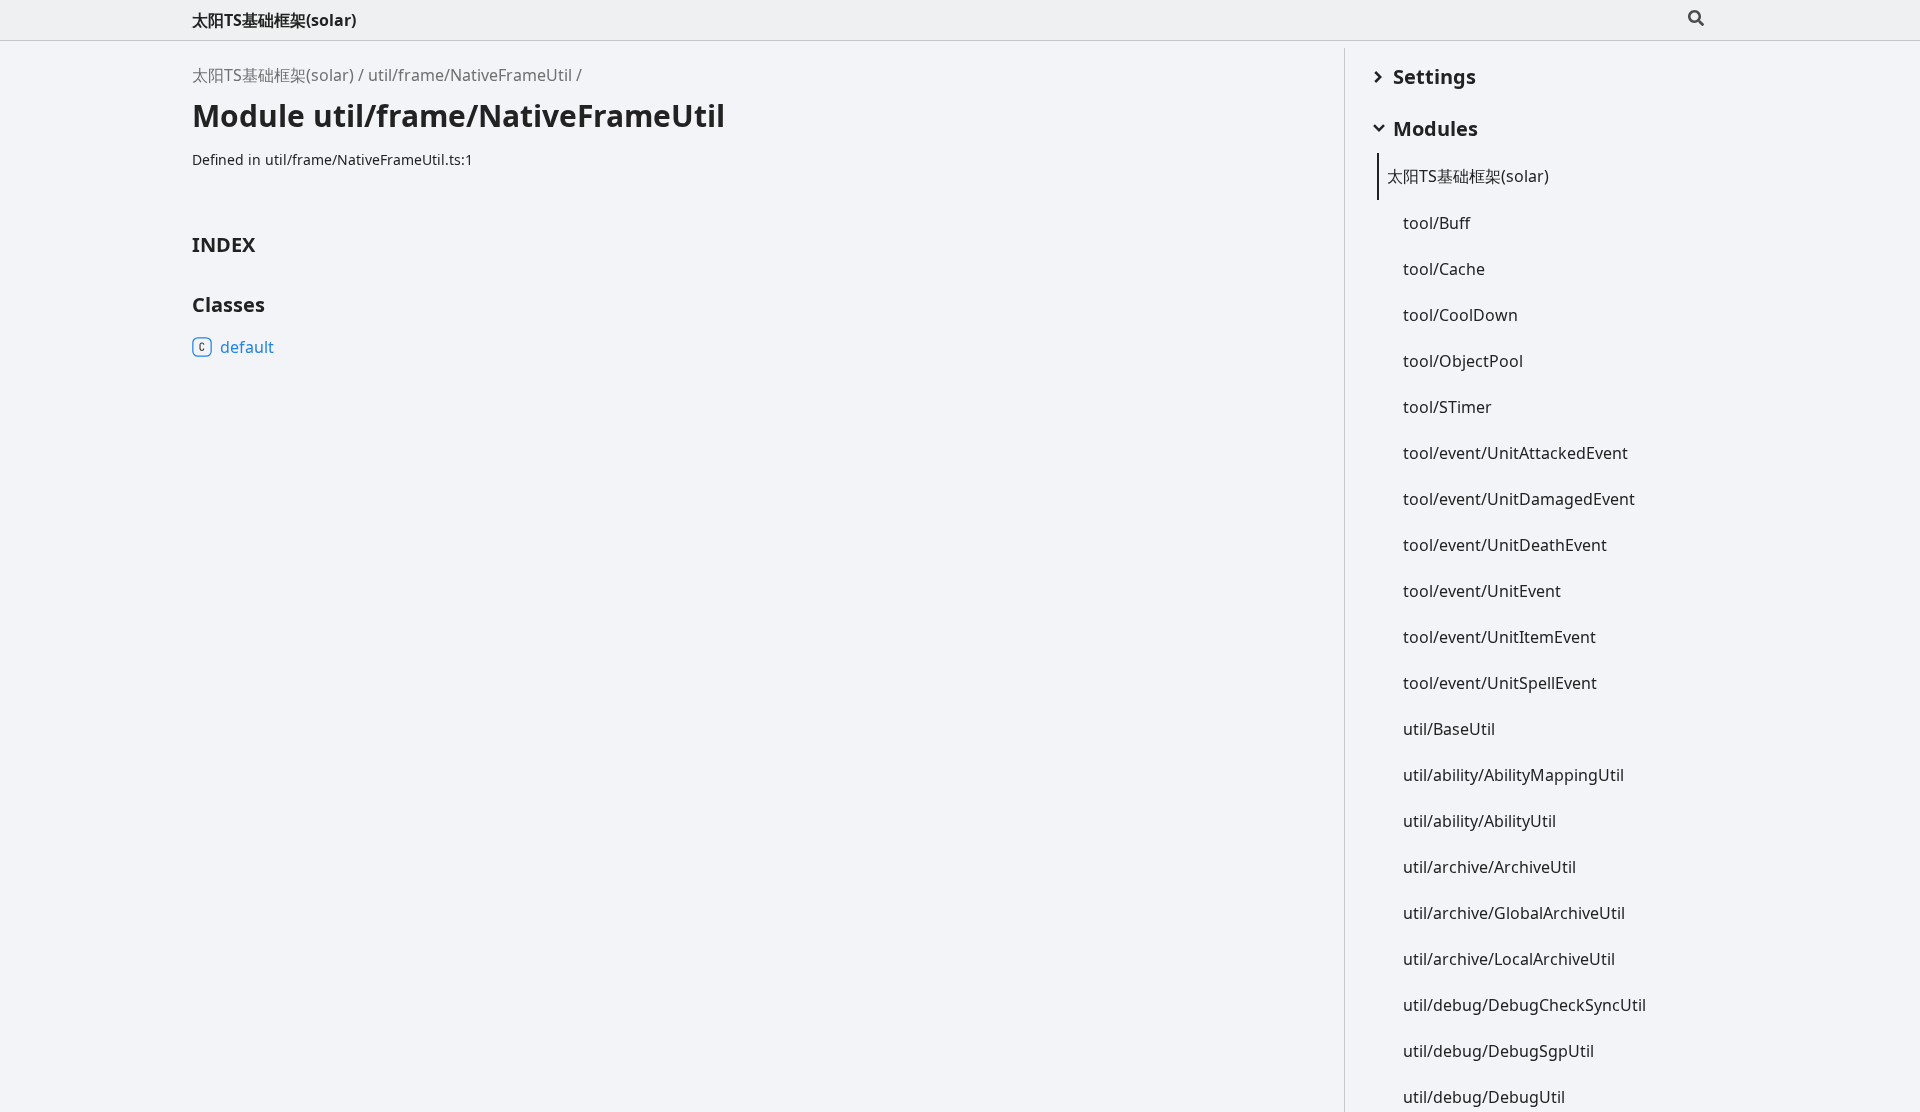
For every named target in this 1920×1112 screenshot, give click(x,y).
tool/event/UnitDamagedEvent (1519, 499)
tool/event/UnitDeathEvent (1505, 545)
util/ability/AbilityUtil (1479, 821)
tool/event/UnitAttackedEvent (1515, 453)
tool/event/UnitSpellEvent (1500, 683)
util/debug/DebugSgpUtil (1498, 1051)
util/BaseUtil (1449, 729)
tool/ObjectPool (1463, 361)
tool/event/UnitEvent (1482, 591)
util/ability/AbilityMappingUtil (1513, 775)
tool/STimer (1447, 407)
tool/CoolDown (1460, 315)
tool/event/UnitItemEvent (1499, 637)
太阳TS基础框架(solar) (274, 20)
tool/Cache (1444, 269)
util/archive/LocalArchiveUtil (1509, 959)
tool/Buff (1436, 223)
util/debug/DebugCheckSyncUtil (1524, 1005)
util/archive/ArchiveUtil (1489, 867)
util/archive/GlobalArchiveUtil (1514, 913)
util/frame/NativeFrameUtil (470, 75)
